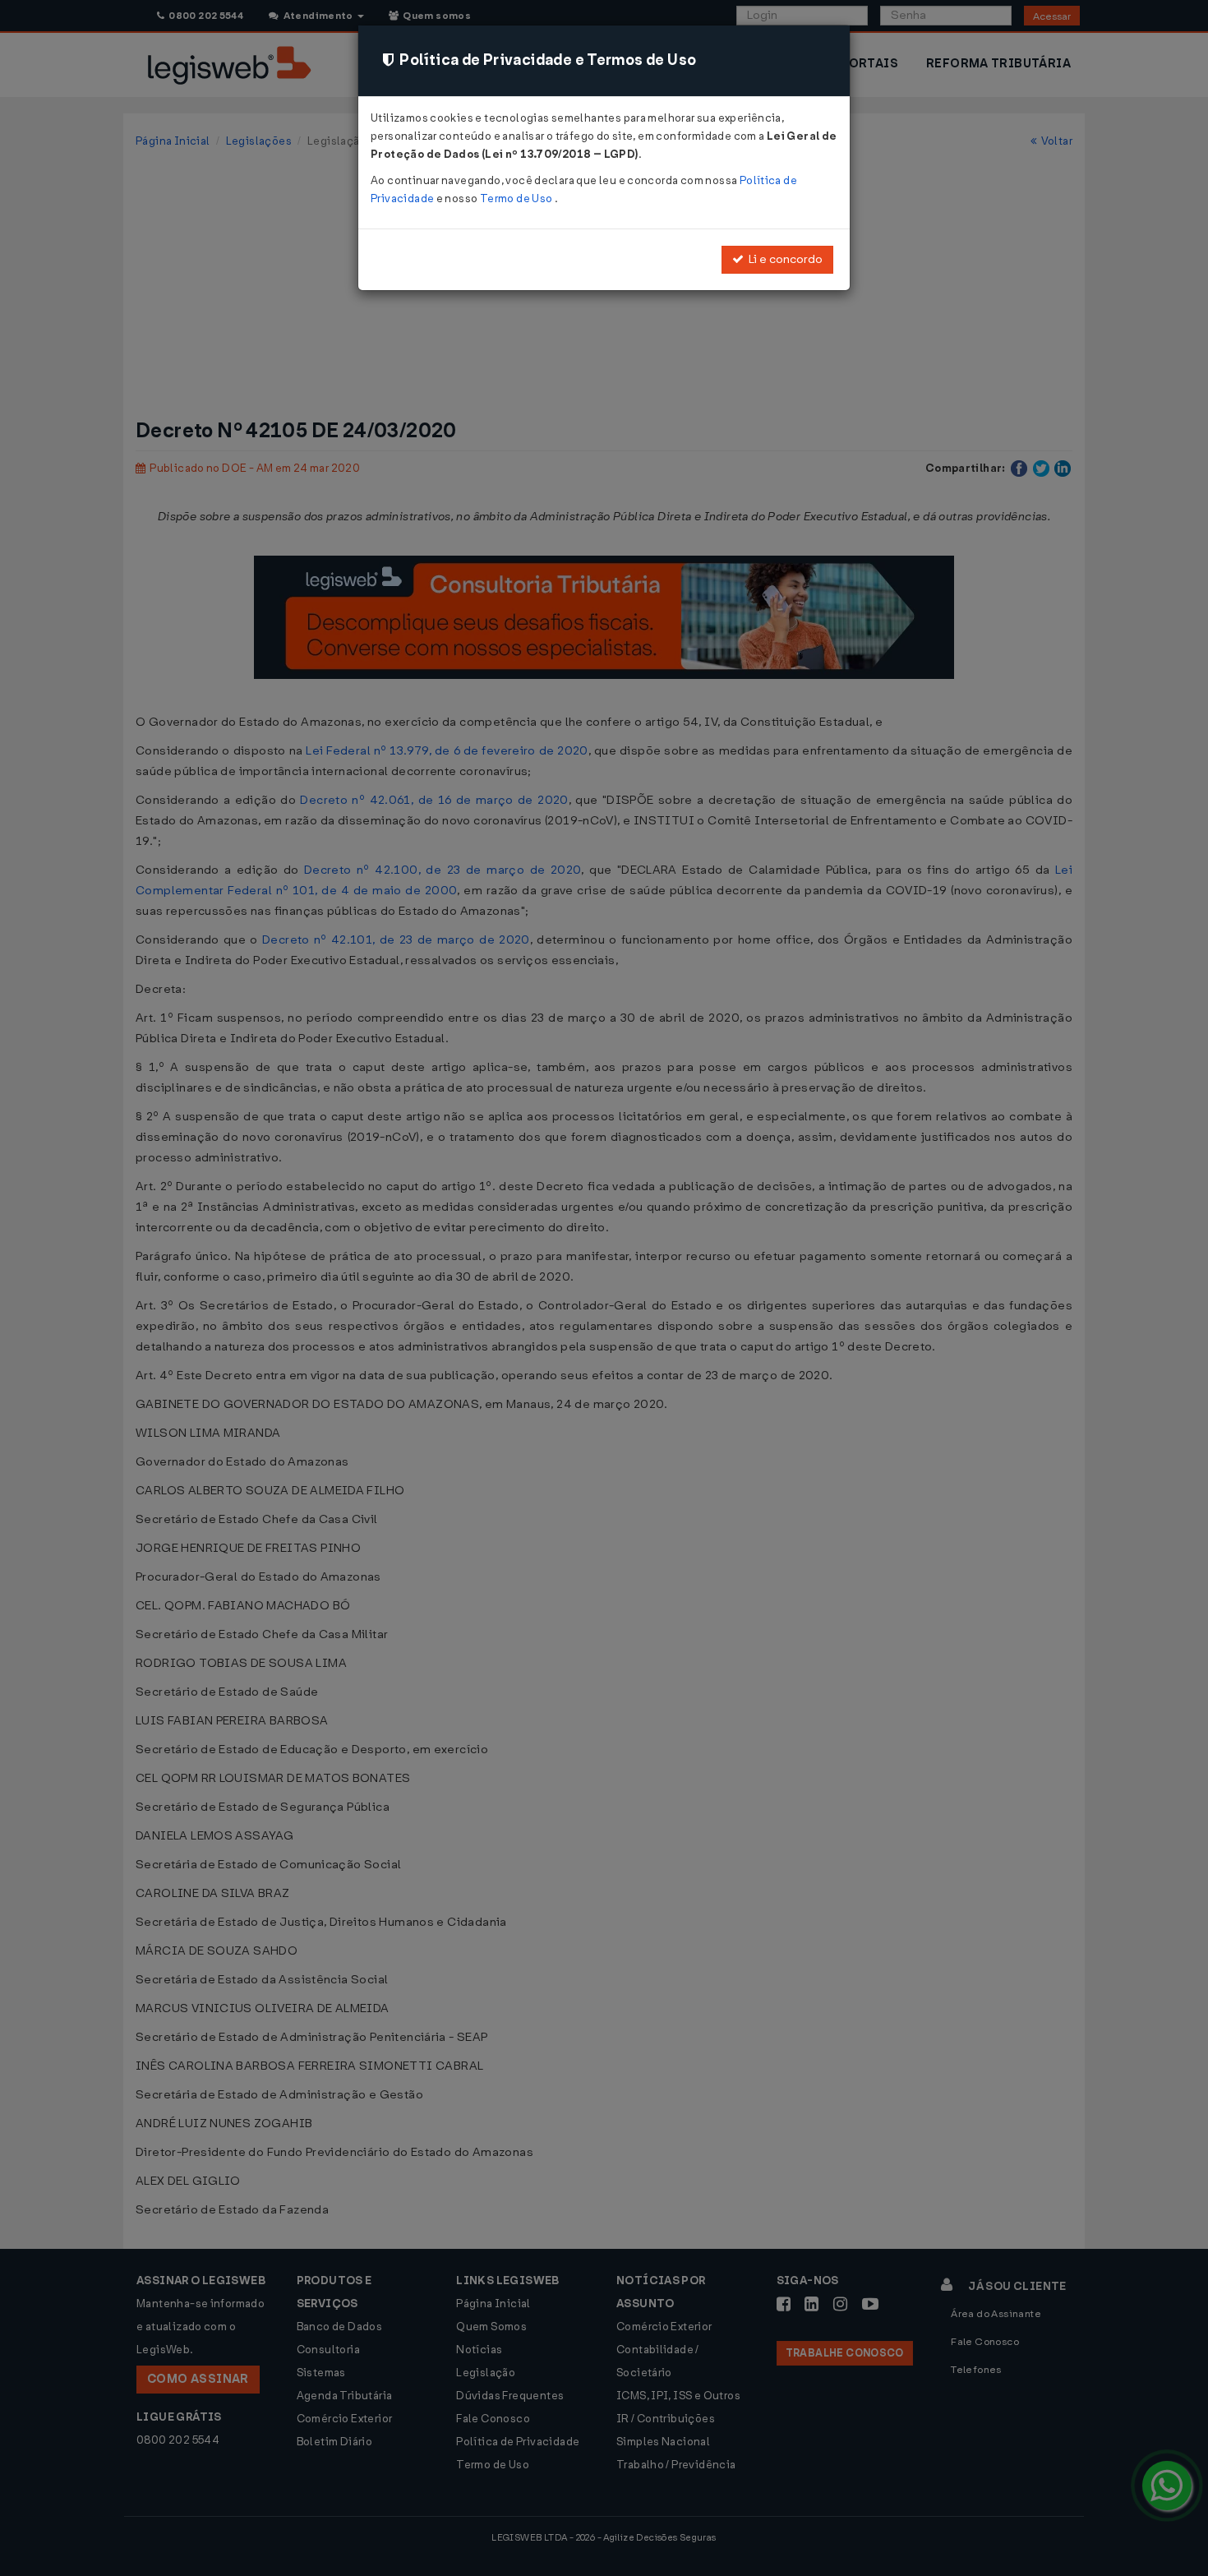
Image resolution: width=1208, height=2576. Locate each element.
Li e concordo (783, 259)
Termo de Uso (517, 199)
